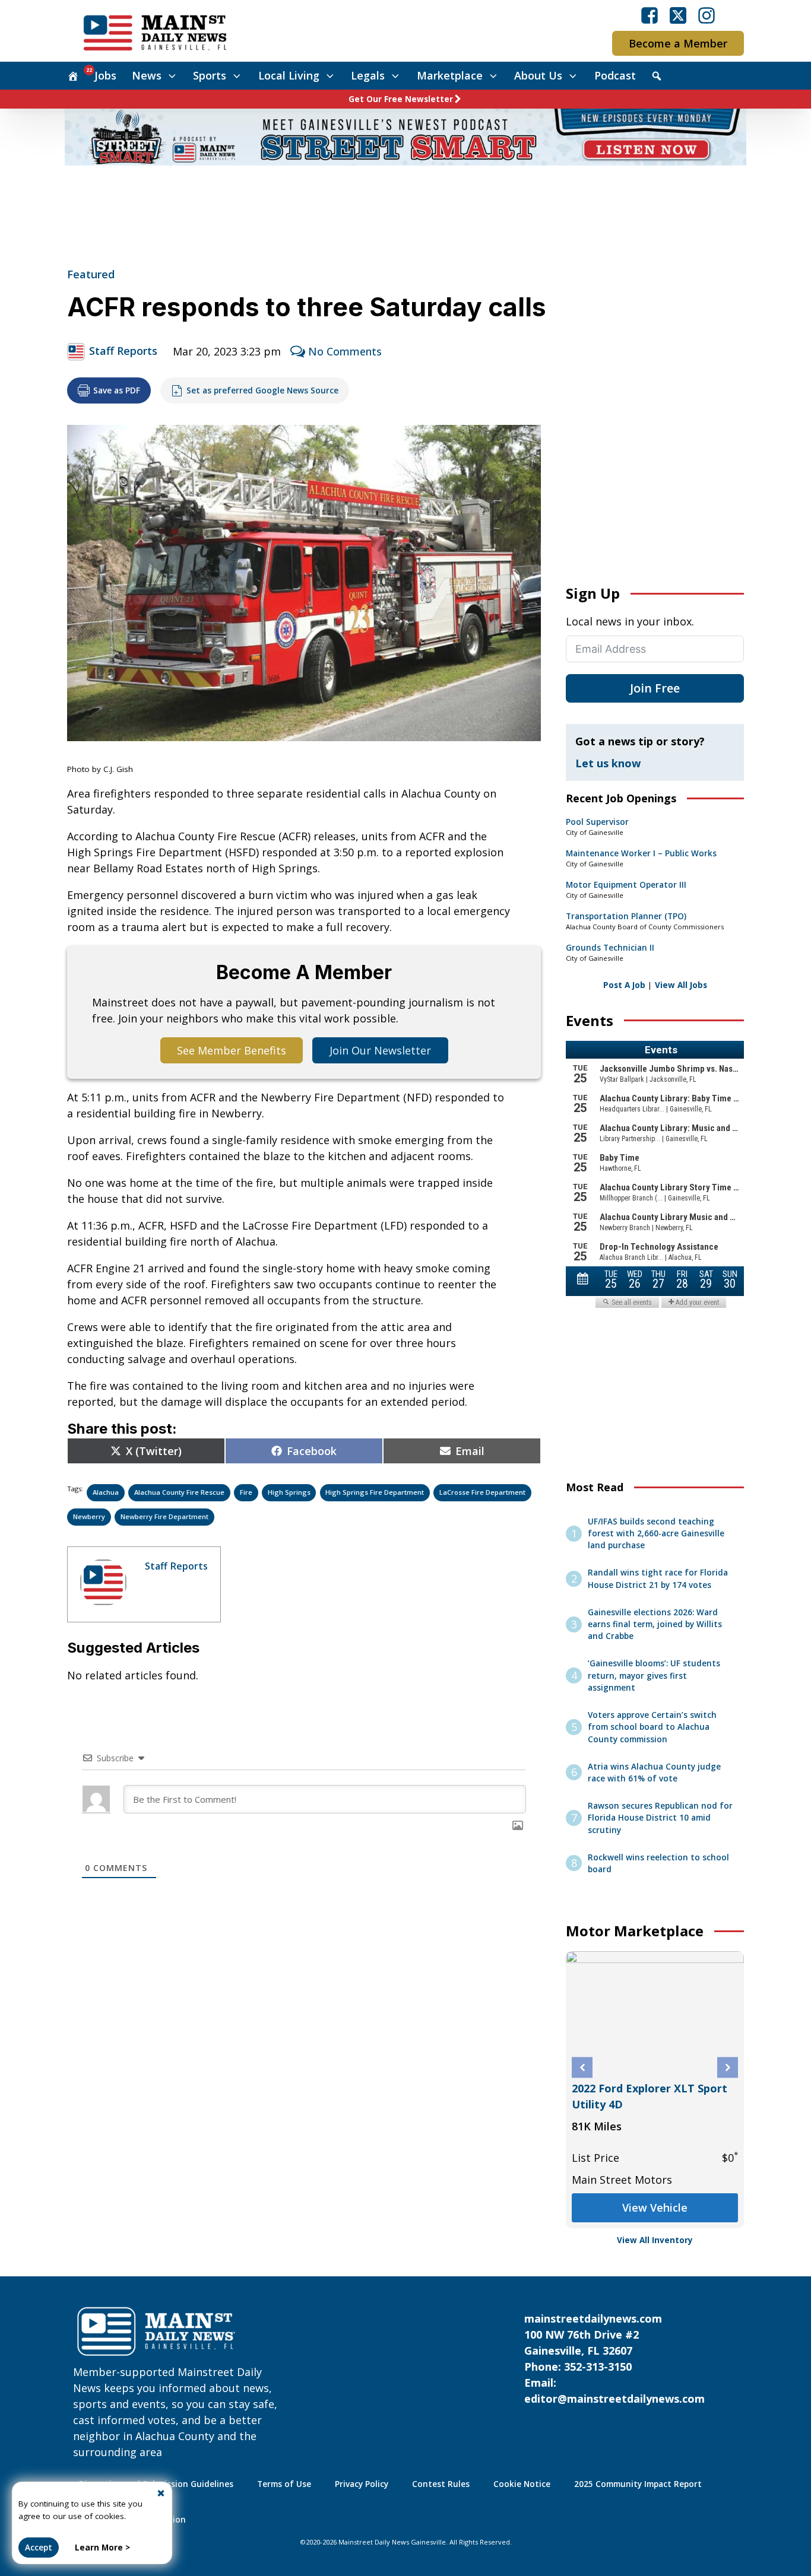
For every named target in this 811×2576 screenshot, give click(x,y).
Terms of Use (284, 2484)
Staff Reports (123, 351)
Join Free (655, 688)
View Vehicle (655, 2207)
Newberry (89, 1516)
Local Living (289, 75)
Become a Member (678, 43)
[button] (582, 2068)
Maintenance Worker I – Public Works (641, 853)
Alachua (106, 1492)
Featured (91, 274)
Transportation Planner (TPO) (626, 916)
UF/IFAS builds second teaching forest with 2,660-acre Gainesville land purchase (656, 1534)
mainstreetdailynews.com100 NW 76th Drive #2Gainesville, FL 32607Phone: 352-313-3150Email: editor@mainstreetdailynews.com (614, 2359)
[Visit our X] (678, 15)
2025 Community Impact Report (638, 2484)
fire (246, 1492)
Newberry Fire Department (164, 1516)
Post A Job (624, 985)
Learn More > (102, 2548)
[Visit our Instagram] (707, 15)
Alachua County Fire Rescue (179, 1492)
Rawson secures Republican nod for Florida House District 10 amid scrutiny (660, 1818)
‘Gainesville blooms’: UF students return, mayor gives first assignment (654, 1675)
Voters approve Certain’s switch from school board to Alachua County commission (652, 1727)
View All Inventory (655, 2240)
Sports (210, 75)
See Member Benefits (232, 1050)
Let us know (608, 763)
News (147, 75)
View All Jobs (681, 985)
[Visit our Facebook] (650, 15)
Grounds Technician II (610, 948)
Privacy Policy (362, 2484)
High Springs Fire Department (375, 1492)
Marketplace (450, 75)
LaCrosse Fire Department (482, 1492)
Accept (39, 2548)
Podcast (615, 75)
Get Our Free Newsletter (401, 99)
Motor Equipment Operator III (626, 885)
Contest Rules (441, 2484)
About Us (538, 75)
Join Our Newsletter (380, 1050)
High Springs (289, 1492)
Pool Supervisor (597, 822)
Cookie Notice (522, 2484)
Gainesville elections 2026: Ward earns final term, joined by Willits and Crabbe (655, 1624)
